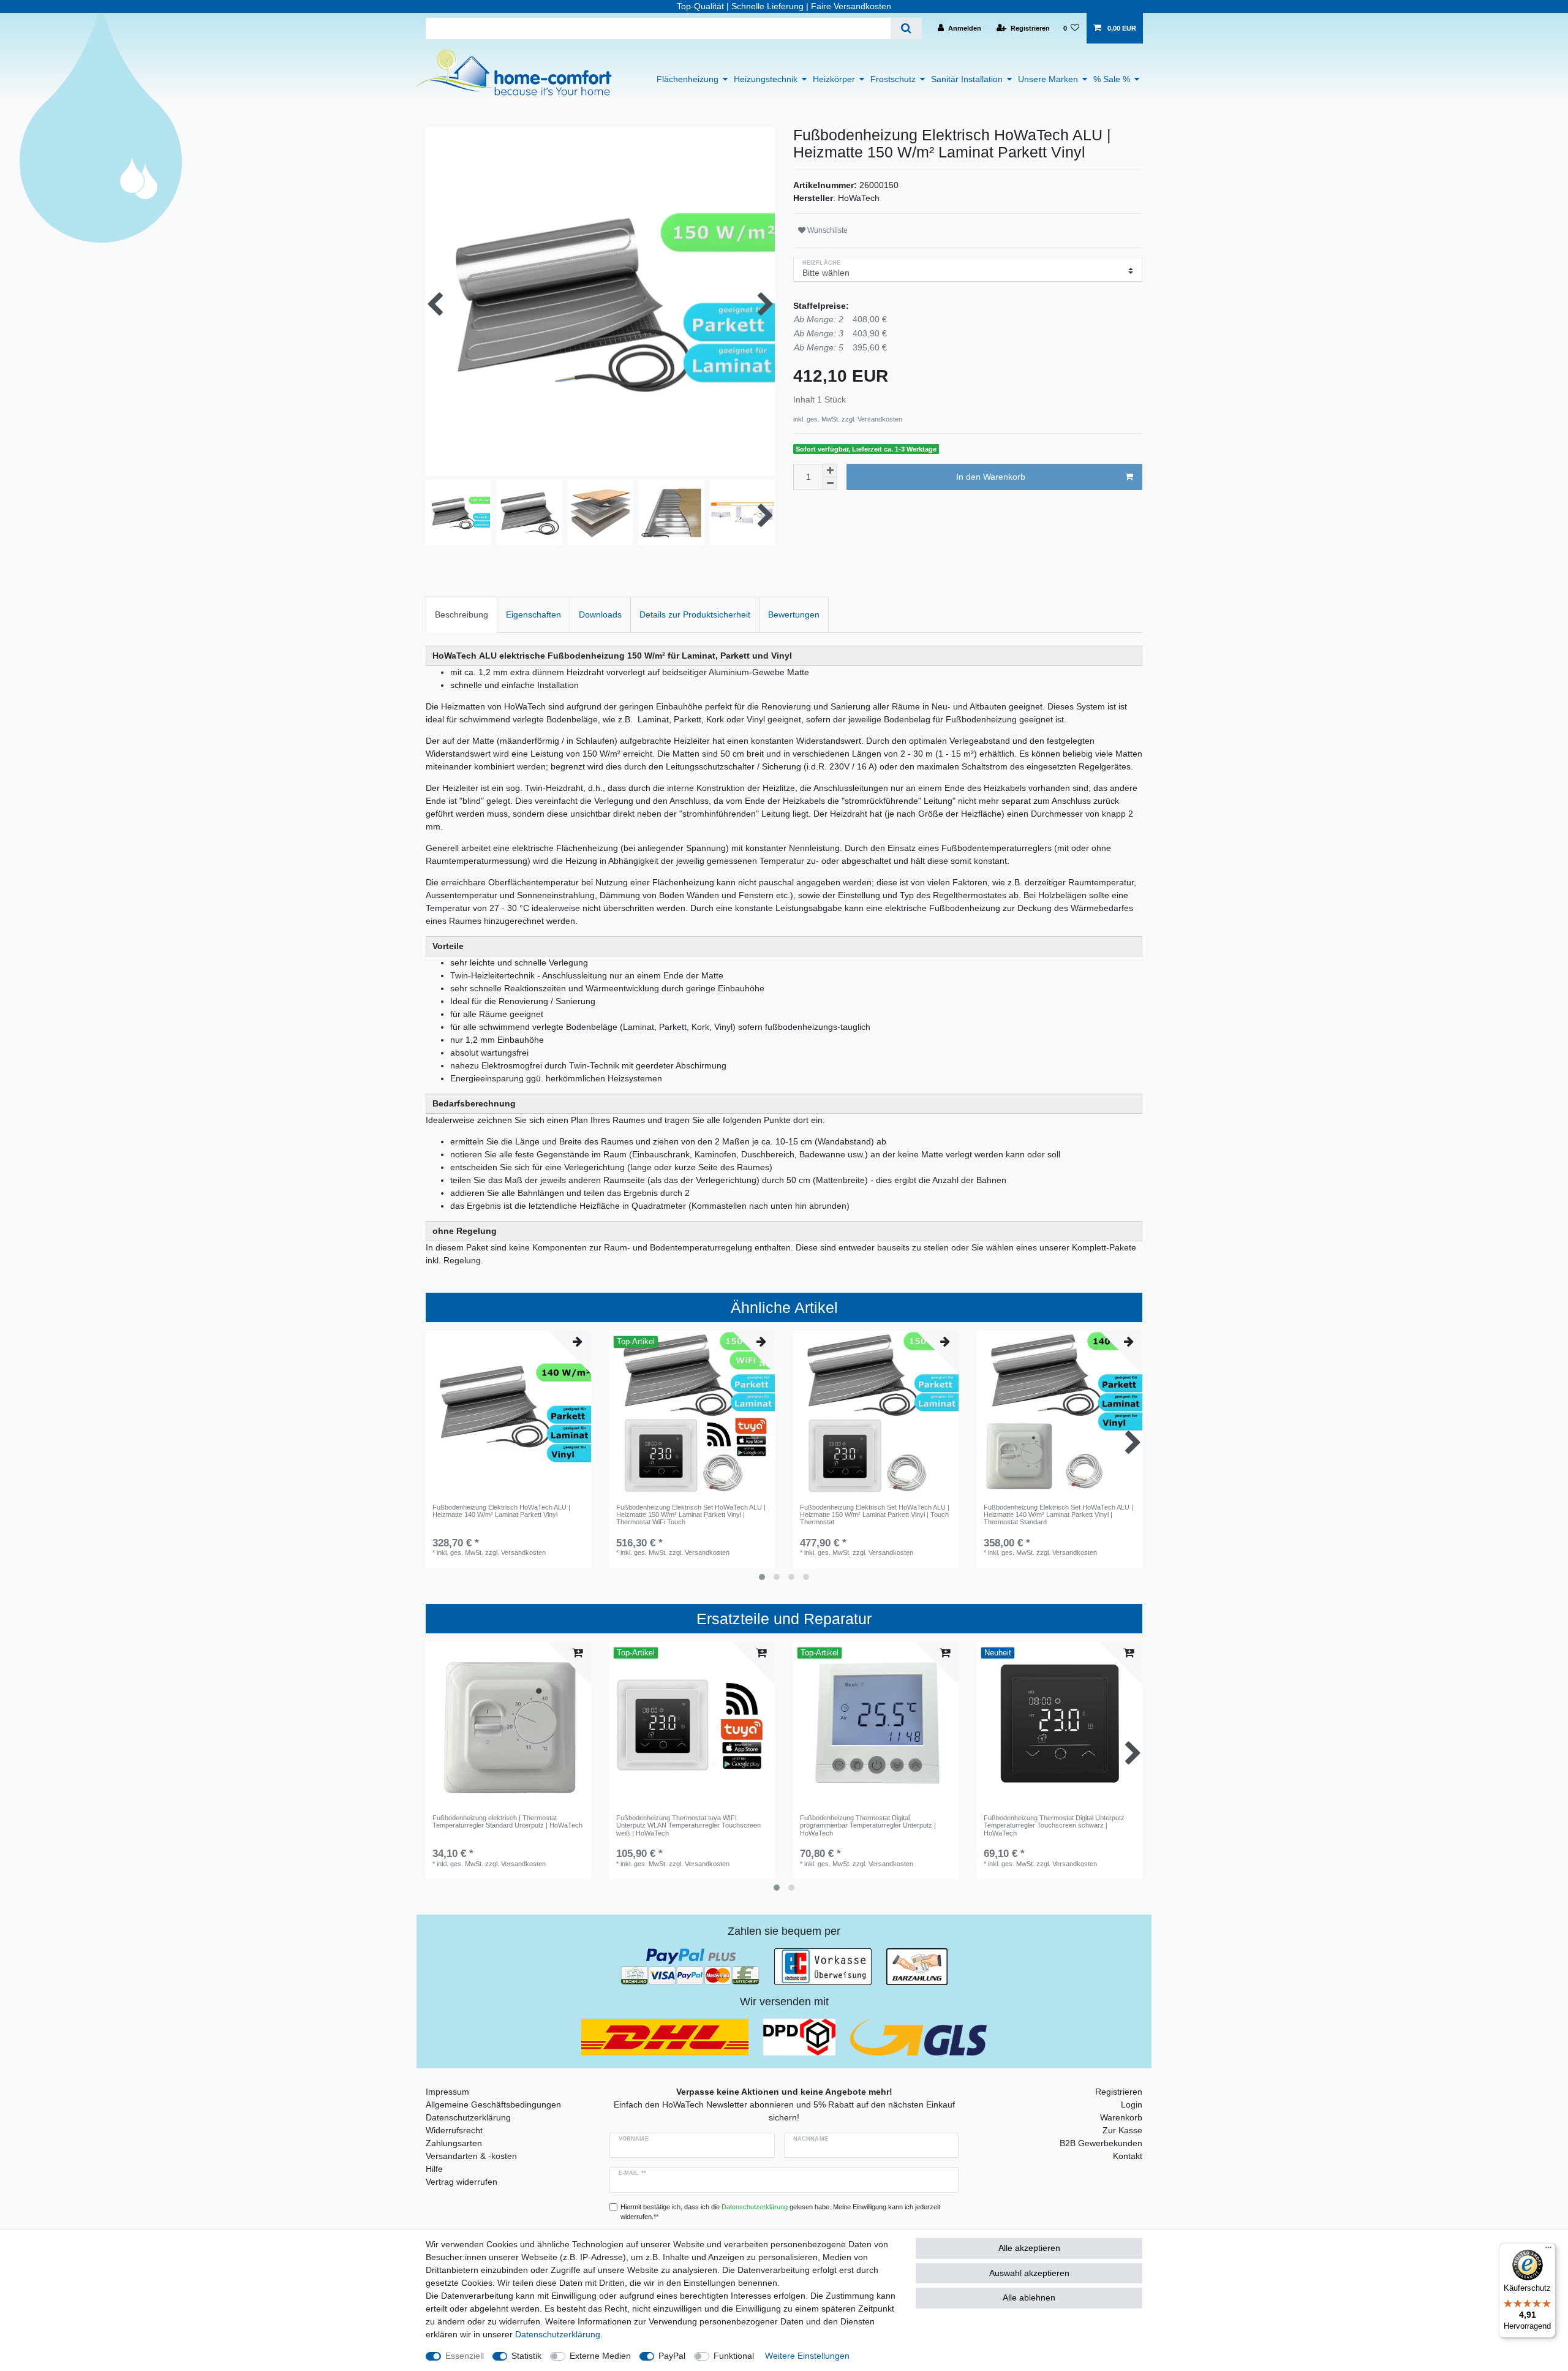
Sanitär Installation (967, 79)
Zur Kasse (1122, 2130)
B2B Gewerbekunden (1101, 2143)
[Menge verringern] (830, 484)
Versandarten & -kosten (471, 2156)
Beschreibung (462, 614)
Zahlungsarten (454, 2143)
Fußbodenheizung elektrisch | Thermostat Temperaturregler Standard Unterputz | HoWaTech (507, 1821)
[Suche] (906, 28)
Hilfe (434, 2169)
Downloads (600, 614)
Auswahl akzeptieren (1029, 2273)
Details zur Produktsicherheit (695, 614)
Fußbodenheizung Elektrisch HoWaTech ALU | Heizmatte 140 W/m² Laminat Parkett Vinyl (501, 1511)
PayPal (672, 2356)
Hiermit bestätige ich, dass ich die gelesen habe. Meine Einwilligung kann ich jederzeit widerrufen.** (780, 2212)
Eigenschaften (533, 614)
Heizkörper (834, 79)
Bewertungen (794, 614)
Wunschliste (827, 230)
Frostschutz (893, 79)
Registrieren (1119, 2092)
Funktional (734, 2356)
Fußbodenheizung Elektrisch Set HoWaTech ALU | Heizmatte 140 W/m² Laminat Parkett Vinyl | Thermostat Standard (1058, 1515)
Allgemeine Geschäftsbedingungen (493, 2104)
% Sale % (1112, 79)
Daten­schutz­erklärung (558, 2334)
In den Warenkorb (991, 477)
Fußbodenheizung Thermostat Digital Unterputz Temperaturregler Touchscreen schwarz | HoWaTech (1054, 1825)
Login (1132, 2104)
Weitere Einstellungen (807, 2356)
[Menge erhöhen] (830, 471)
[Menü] (1548, 2250)
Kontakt (1128, 2156)
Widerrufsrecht (454, 2130)
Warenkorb (1121, 2117)
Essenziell (465, 2356)
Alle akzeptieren (1029, 2248)
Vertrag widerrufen (462, 2182)
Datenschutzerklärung (468, 2117)
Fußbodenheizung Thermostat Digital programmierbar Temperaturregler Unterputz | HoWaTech (868, 1825)
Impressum (447, 2092)
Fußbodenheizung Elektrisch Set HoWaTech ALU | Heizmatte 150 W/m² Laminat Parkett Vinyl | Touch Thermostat (875, 1515)
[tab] (462, 615)
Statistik (526, 2356)
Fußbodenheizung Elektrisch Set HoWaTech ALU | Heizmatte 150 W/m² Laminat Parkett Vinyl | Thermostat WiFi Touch (691, 1515)
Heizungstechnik (766, 79)
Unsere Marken (1048, 79)
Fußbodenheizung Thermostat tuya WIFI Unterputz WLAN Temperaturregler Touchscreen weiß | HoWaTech (688, 1825)
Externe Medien (600, 2356)
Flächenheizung (688, 79)
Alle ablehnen (1029, 2297)
